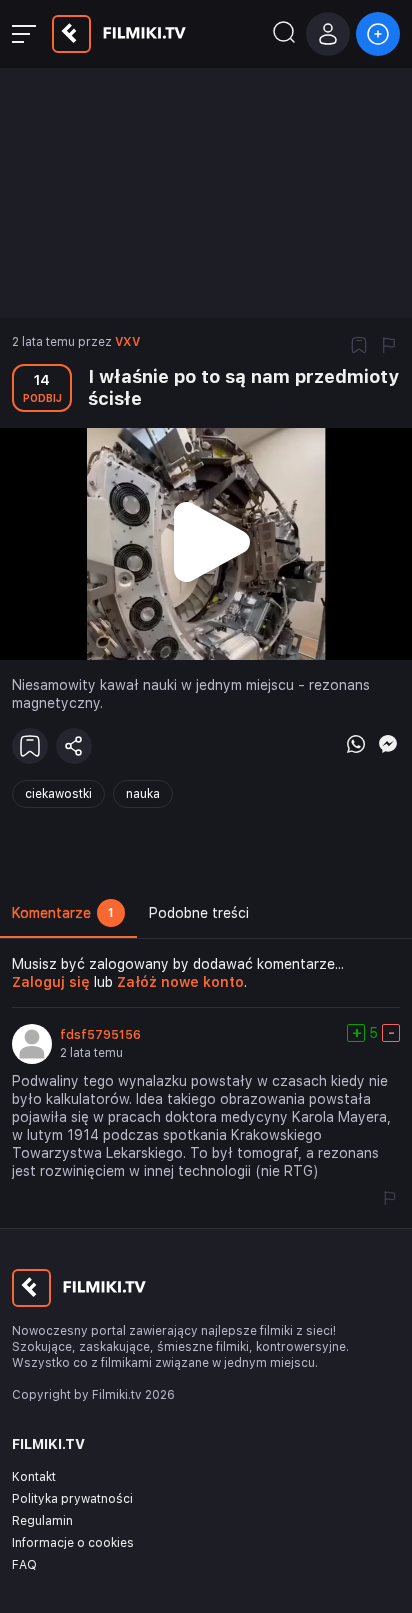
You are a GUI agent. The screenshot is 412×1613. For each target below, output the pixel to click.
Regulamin (42, 1521)
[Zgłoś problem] (389, 347)
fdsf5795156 (100, 1035)
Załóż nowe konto (180, 982)
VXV (127, 342)
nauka (143, 794)
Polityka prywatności (72, 1499)
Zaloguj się (51, 982)
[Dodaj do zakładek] (359, 347)
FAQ (24, 1565)
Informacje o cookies (73, 1543)
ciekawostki (58, 794)
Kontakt (34, 1477)
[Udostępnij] (74, 746)
